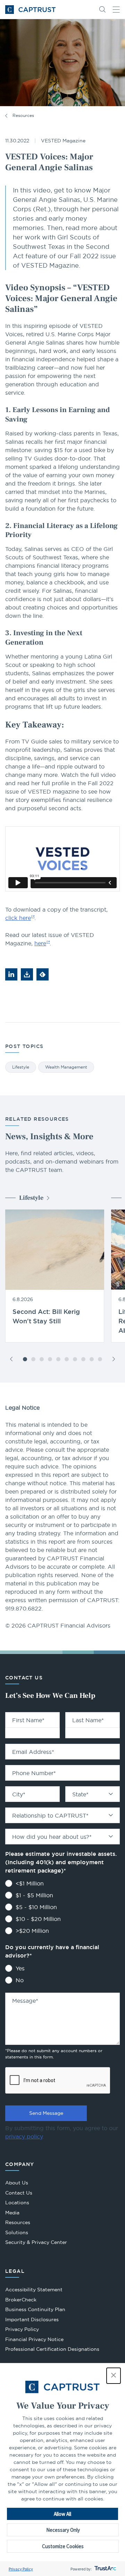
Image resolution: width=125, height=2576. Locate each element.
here (40, 943)
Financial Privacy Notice (34, 2339)
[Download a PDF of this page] (27, 974)
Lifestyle (21, 1067)
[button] (114, 2376)
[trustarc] (105, 2569)
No (20, 1980)
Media (12, 2213)
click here (18, 918)
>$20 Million (32, 1931)
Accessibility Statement (34, 2290)
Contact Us (19, 2193)
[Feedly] (43, 974)
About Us (17, 2183)
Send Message (46, 2113)
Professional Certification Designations (52, 2350)
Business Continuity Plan (35, 2309)
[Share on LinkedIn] (11, 974)
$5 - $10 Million (36, 1907)
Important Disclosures (32, 2319)
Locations (17, 2203)
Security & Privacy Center (36, 2242)
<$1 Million (30, 1883)
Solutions (17, 2232)
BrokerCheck (21, 2301)
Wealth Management (66, 1067)
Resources (23, 115)
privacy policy (24, 2136)
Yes (20, 1968)
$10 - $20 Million (38, 1919)
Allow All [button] (62, 2514)
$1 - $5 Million (34, 1895)
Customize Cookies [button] (63, 2546)
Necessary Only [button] (63, 2530)
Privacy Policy (21, 2569)
